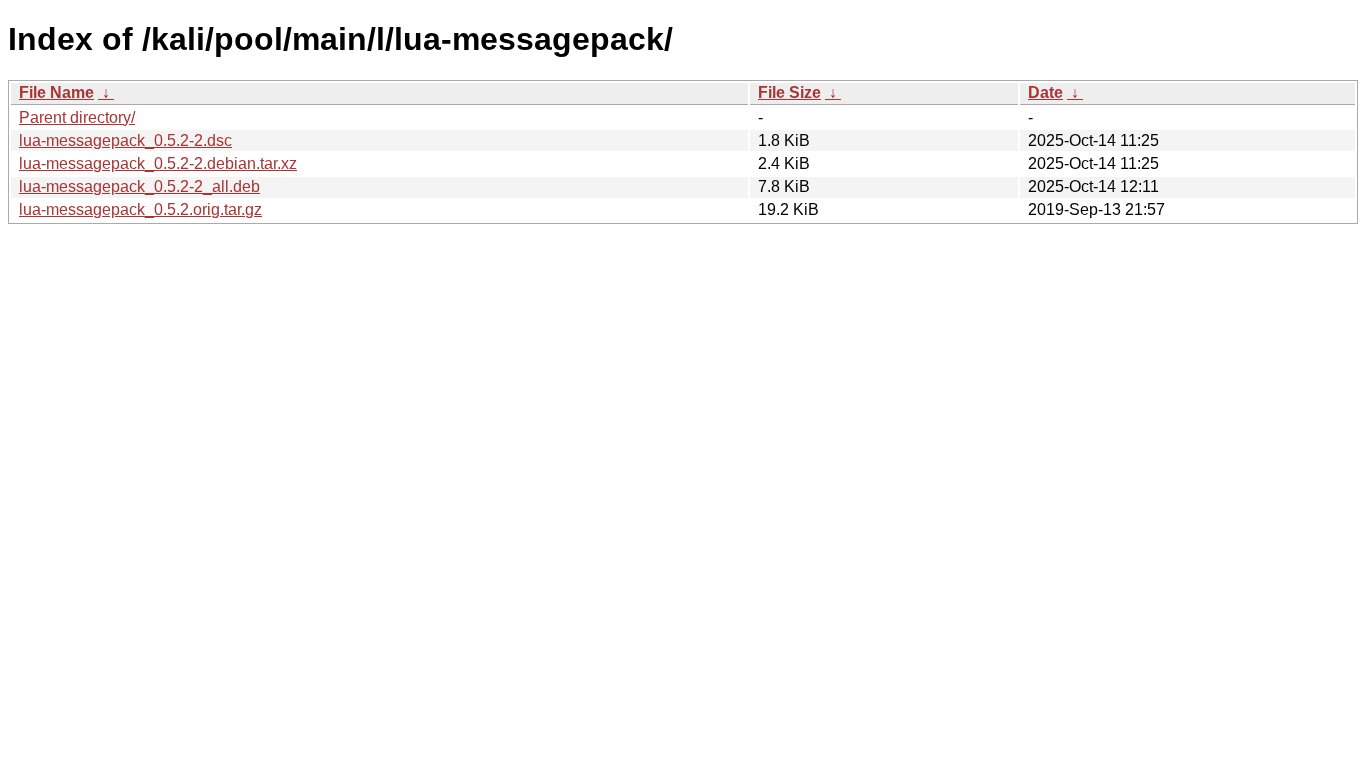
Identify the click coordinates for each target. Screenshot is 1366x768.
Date (1045, 92)
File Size (789, 92)
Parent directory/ (77, 117)
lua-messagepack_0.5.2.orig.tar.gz (140, 209)
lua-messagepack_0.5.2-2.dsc (125, 140)
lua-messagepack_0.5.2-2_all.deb (139, 186)
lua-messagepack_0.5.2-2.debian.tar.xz (158, 163)
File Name (56, 92)
